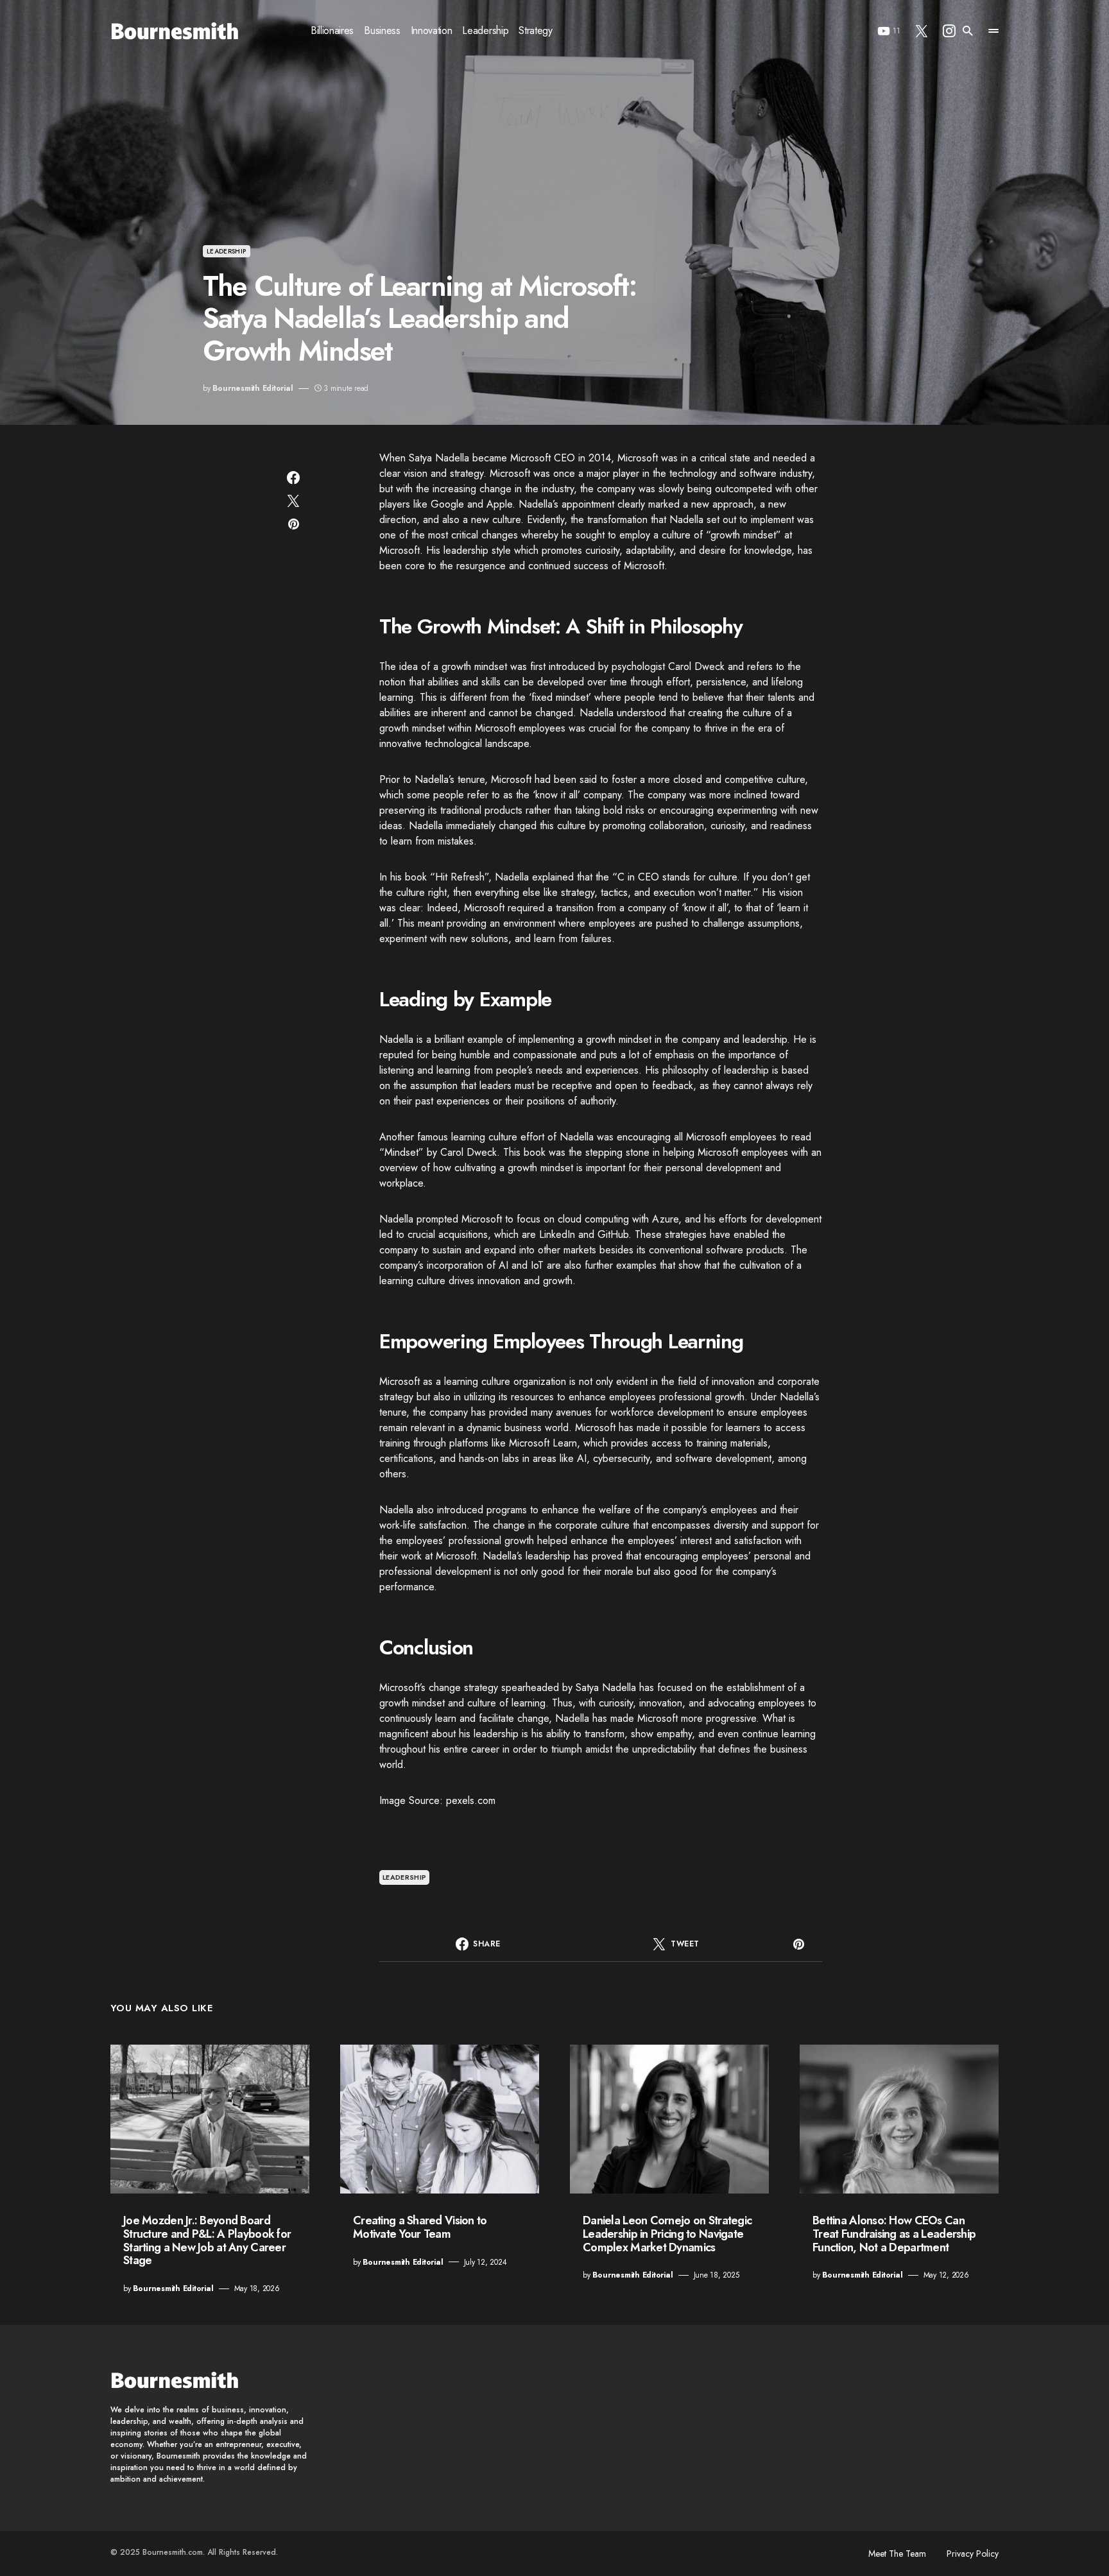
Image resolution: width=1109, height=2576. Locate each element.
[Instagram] (949, 31)
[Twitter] (922, 31)
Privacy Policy (973, 2554)
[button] (968, 31)
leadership (405, 1877)
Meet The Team (897, 2554)
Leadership (227, 251)
